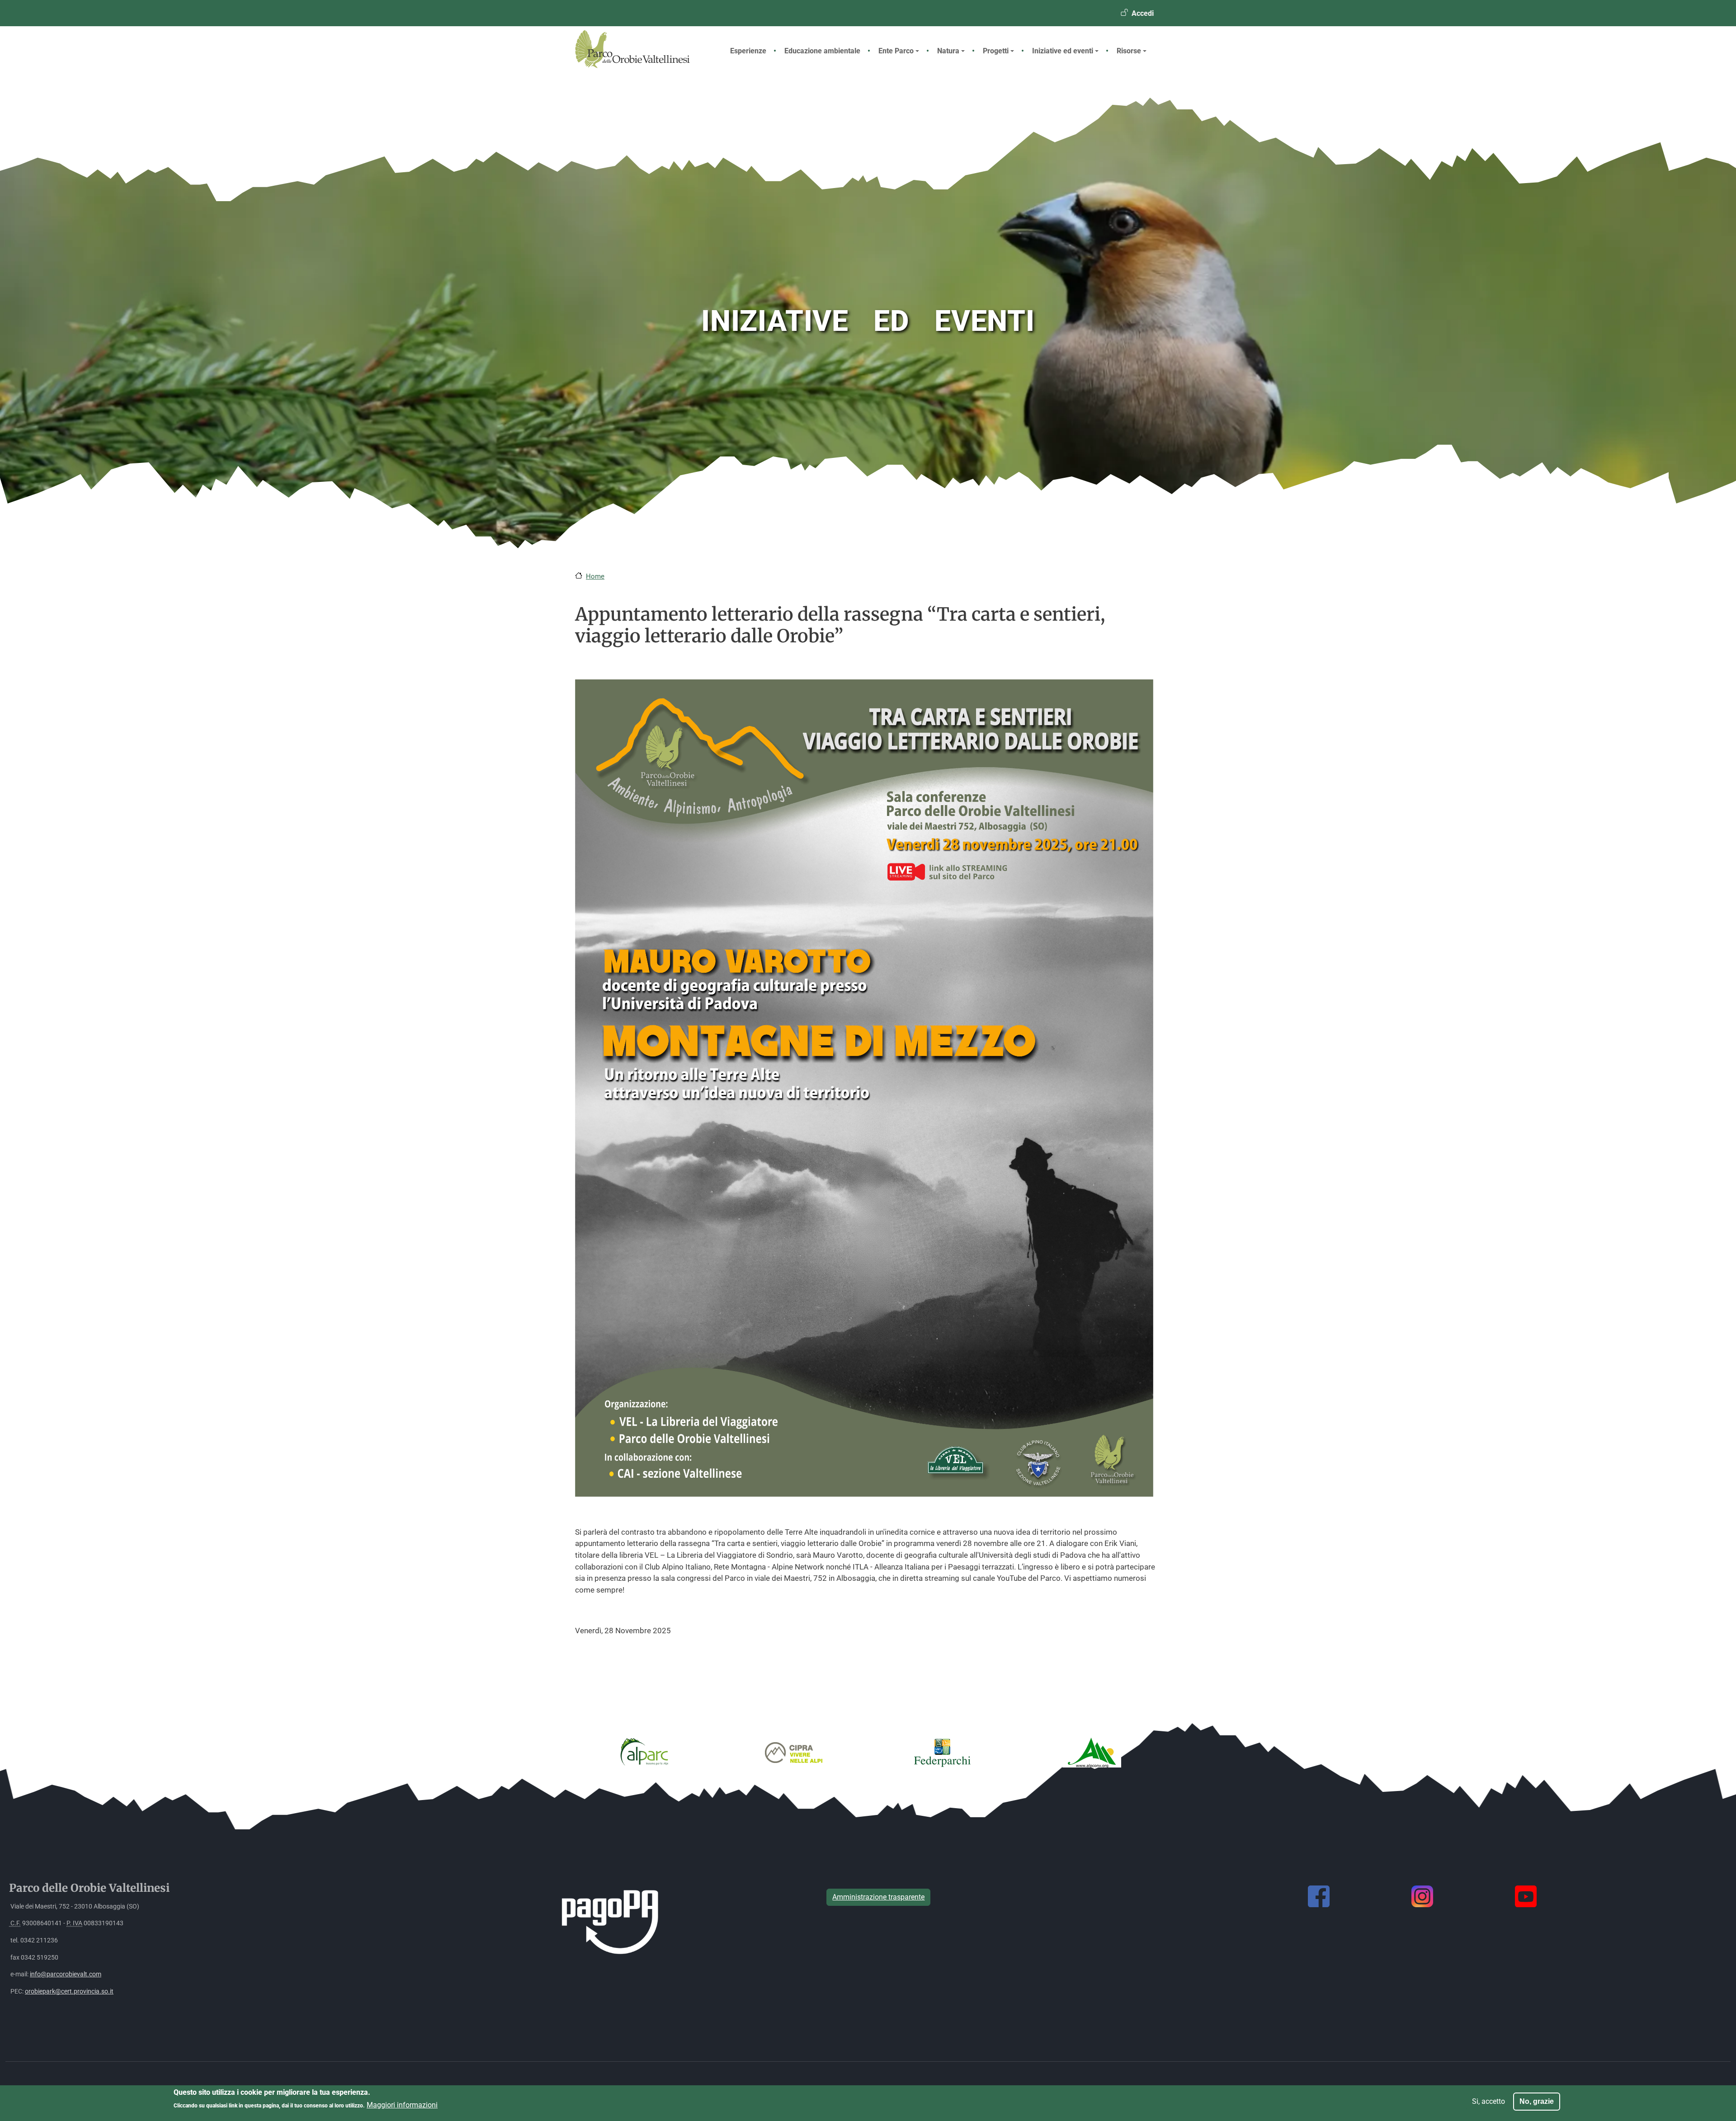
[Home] (640, 66)
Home (595, 576)
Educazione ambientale (822, 51)
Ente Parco (896, 51)
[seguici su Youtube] (1526, 1896)
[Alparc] (644, 1752)
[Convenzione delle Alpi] (1092, 1752)
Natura (948, 51)
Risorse (1129, 51)
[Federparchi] (943, 1752)
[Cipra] (793, 1752)
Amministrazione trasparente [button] (878, 1897)
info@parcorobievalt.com (66, 1974)
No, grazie (1537, 2101)
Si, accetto (1488, 2101)
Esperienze (748, 51)
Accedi (1143, 13)
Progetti (996, 51)
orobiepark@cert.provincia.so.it (69, 1991)
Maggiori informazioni (402, 2105)
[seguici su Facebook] (1319, 1896)
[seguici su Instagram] (1422, 1896)
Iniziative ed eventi (1063, 51)
